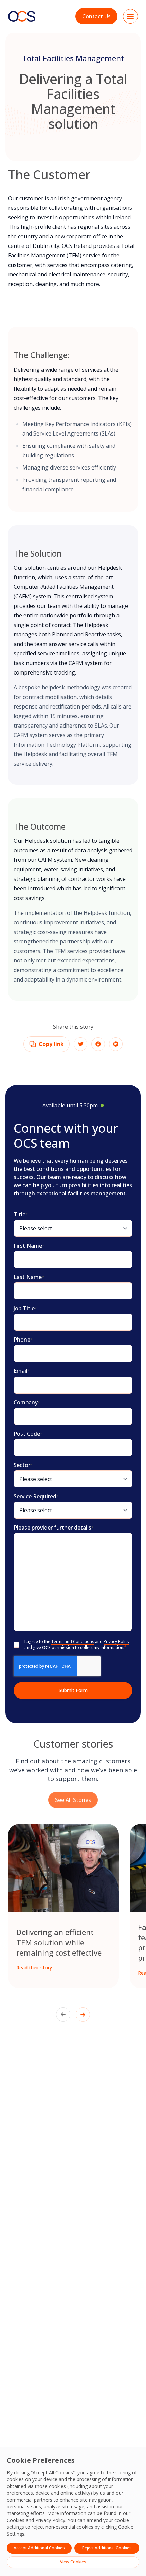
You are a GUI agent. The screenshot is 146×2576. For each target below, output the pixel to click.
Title (21, 1214)
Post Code (28, 1434)
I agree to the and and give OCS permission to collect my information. (77, 1645)
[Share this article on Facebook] (98, 1044)
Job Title (25, 1308)
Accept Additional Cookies (39, 2548)
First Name (29, 1246)
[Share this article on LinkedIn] (116, 1044)
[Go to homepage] (22, 16)
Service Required (36, 1496)
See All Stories (73, 1799)
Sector (23, 1465)
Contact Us (96, 16)
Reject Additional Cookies (107, 2548)
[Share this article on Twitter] (80, 1044)
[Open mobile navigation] (130, 16)
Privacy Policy (50, 2520)
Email (22, 1371)
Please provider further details (54, 1528)
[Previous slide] (63, 2015)
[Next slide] (83, 2015)
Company (27, 1402)
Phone (23, 1340)
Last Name (29, 1277)
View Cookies (73, 2562)
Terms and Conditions (73, 1642)
